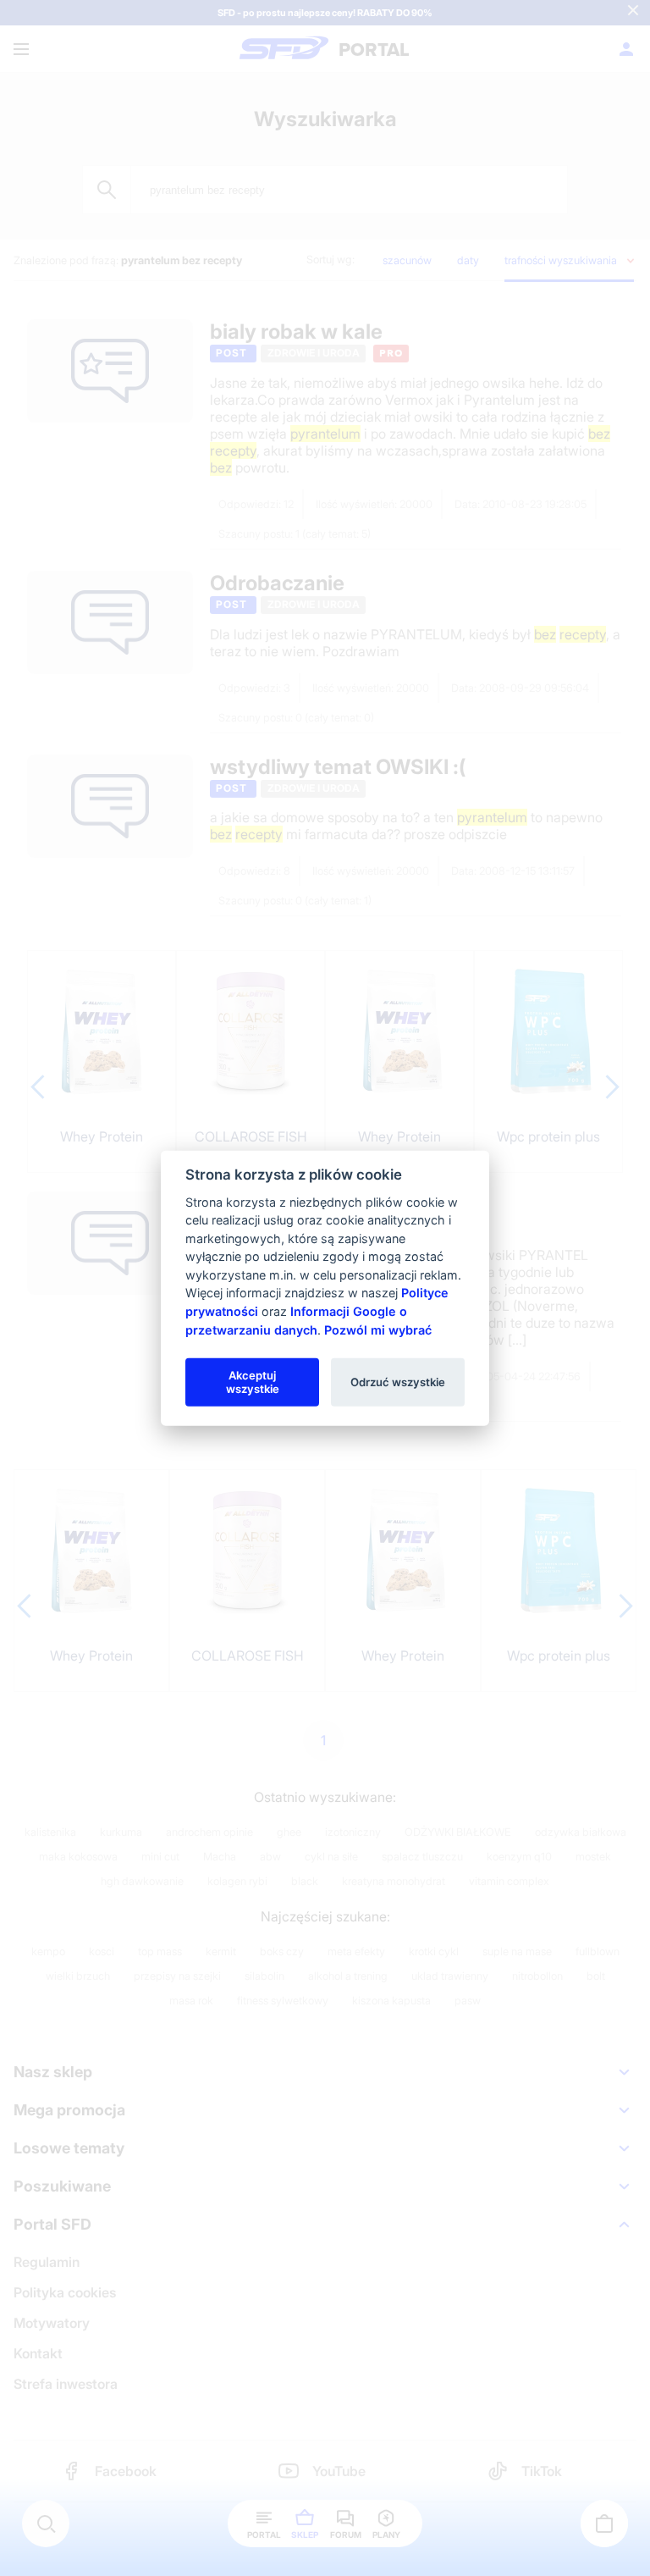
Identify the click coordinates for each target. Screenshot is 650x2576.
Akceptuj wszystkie (253, 1381)
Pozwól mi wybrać (378, 1329)
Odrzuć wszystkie (398, 1381)
